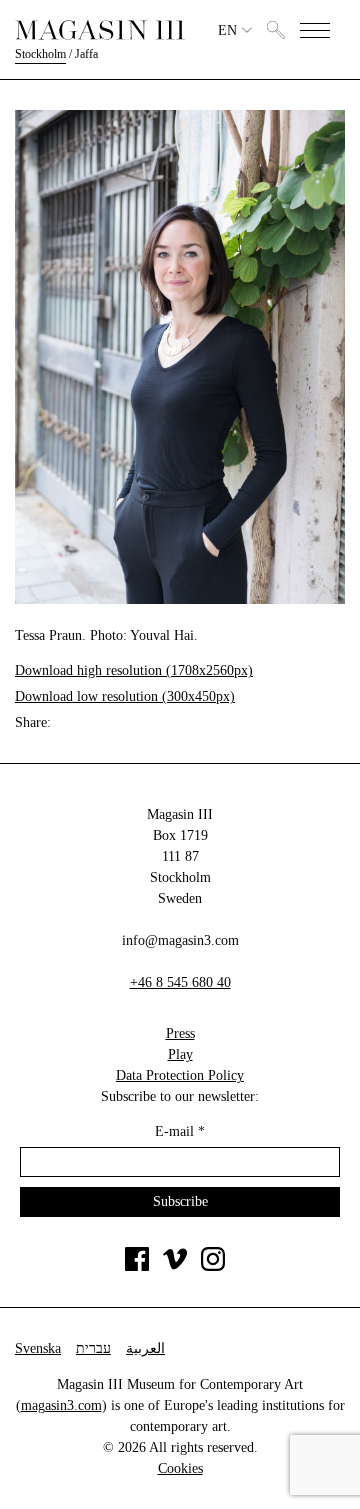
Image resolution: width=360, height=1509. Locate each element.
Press (180, 1033)
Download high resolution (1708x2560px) (134, 670)
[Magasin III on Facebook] (137, 1266)
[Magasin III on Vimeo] (175, 1266)
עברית (93, 1348)
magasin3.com (61, 1405)
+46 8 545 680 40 (180, 982)
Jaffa (86, 54)
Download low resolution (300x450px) (125, 696)
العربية (145, 1348)
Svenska (38, 1348)
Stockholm (40, 54)
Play (180, 1054)
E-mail (180, 1131)
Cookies (180, 1468)
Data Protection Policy (180, 1075)
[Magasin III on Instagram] (213, 1266)
